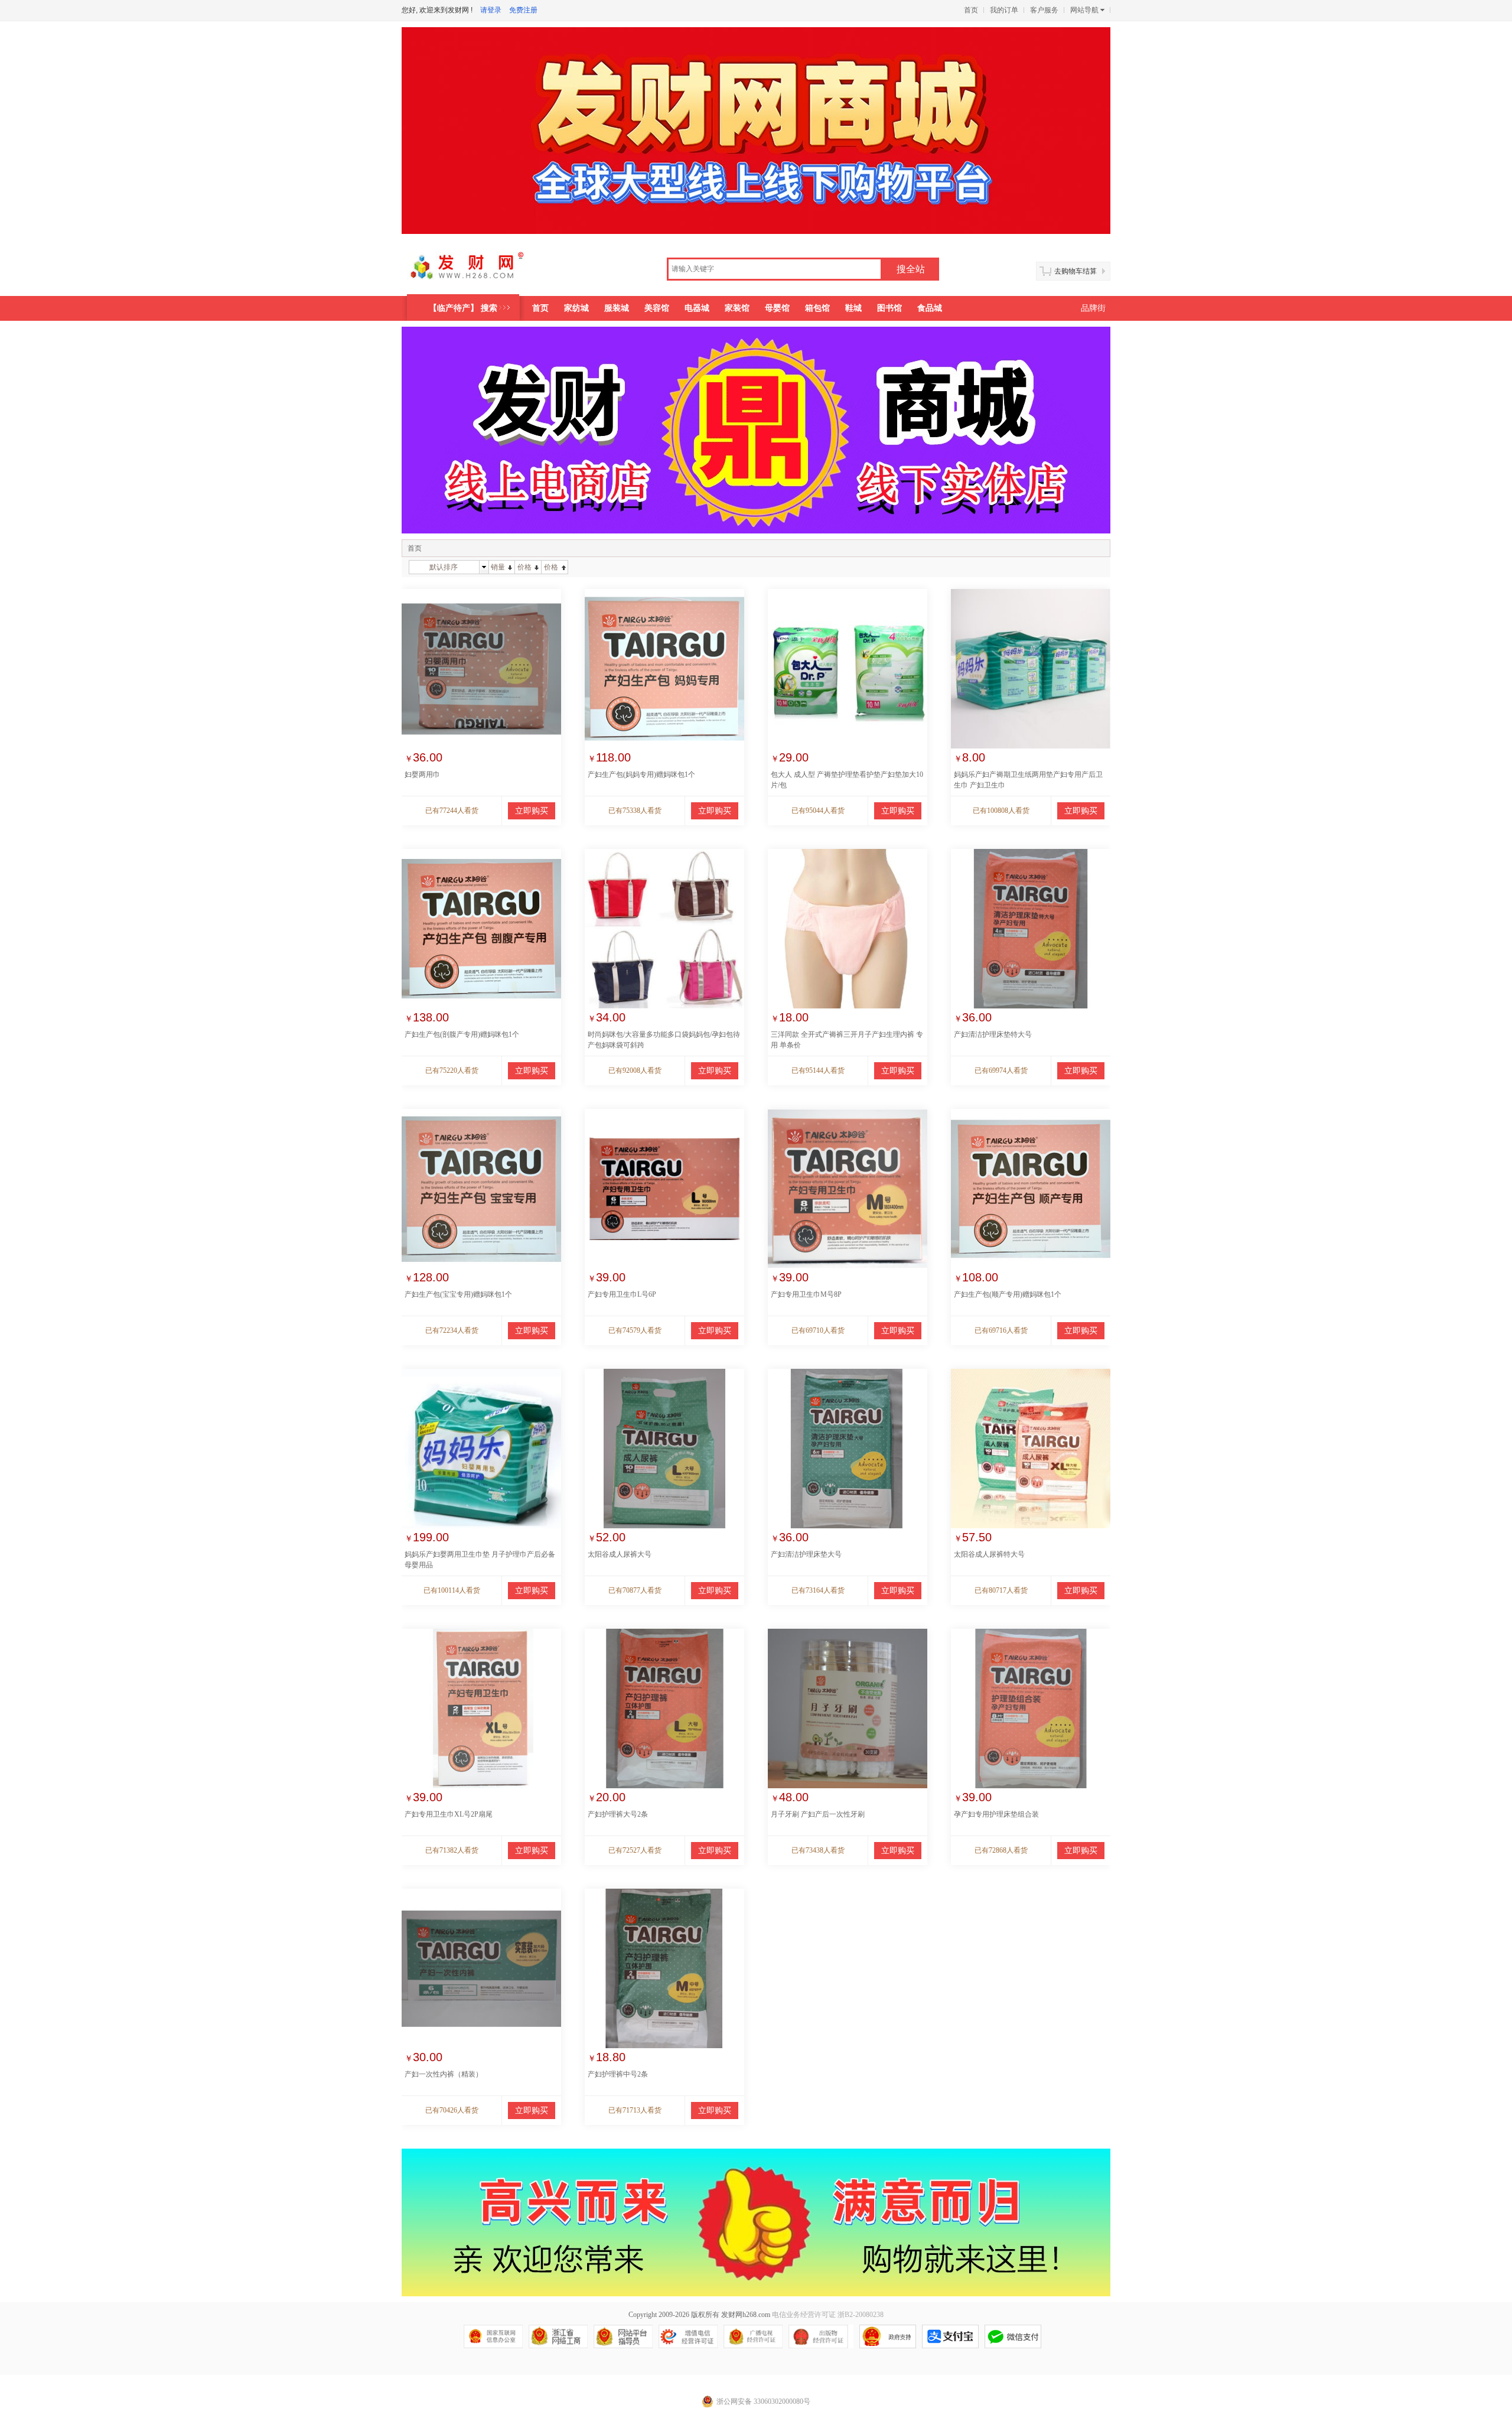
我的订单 (1004, 10)
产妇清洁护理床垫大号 (806, 1554)
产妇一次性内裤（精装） (444, 2074)
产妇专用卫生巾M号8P (806, 1294)
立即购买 (532, 811)
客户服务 (1044, 10)
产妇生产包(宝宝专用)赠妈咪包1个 (458, 1294)
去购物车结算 (1076, 271)
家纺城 (576, 308)
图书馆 (889, 308)
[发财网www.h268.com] (482, 271)
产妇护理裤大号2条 (618, 1814)
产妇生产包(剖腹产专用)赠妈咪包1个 (462, 1034)
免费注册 (523, 10)
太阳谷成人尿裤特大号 (989, 1554)
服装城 (617, 308)
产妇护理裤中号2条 (618, 2074)
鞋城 (853, 308)
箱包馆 (817, 308)
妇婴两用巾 (422, 774)
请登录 (491, 10)
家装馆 (737, 308)
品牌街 (1093, 308)
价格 (524, 567)
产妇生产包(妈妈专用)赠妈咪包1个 (641, 774)
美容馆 (657, 308)
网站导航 (1084, 10)
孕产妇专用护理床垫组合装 (996, 1814)
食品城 (930, 308)
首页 (971, 10)
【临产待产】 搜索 (463, 308)
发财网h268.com (746, 2315)
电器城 (697, 308)
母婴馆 (777, 308)
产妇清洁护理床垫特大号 (993, 1034)
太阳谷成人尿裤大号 (620, 1554)
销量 (498, 567)
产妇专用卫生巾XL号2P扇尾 (449, 1814)
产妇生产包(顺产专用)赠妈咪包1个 (1008, 1294)
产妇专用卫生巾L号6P (622, 1294)
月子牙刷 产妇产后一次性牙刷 (818, 1814)
